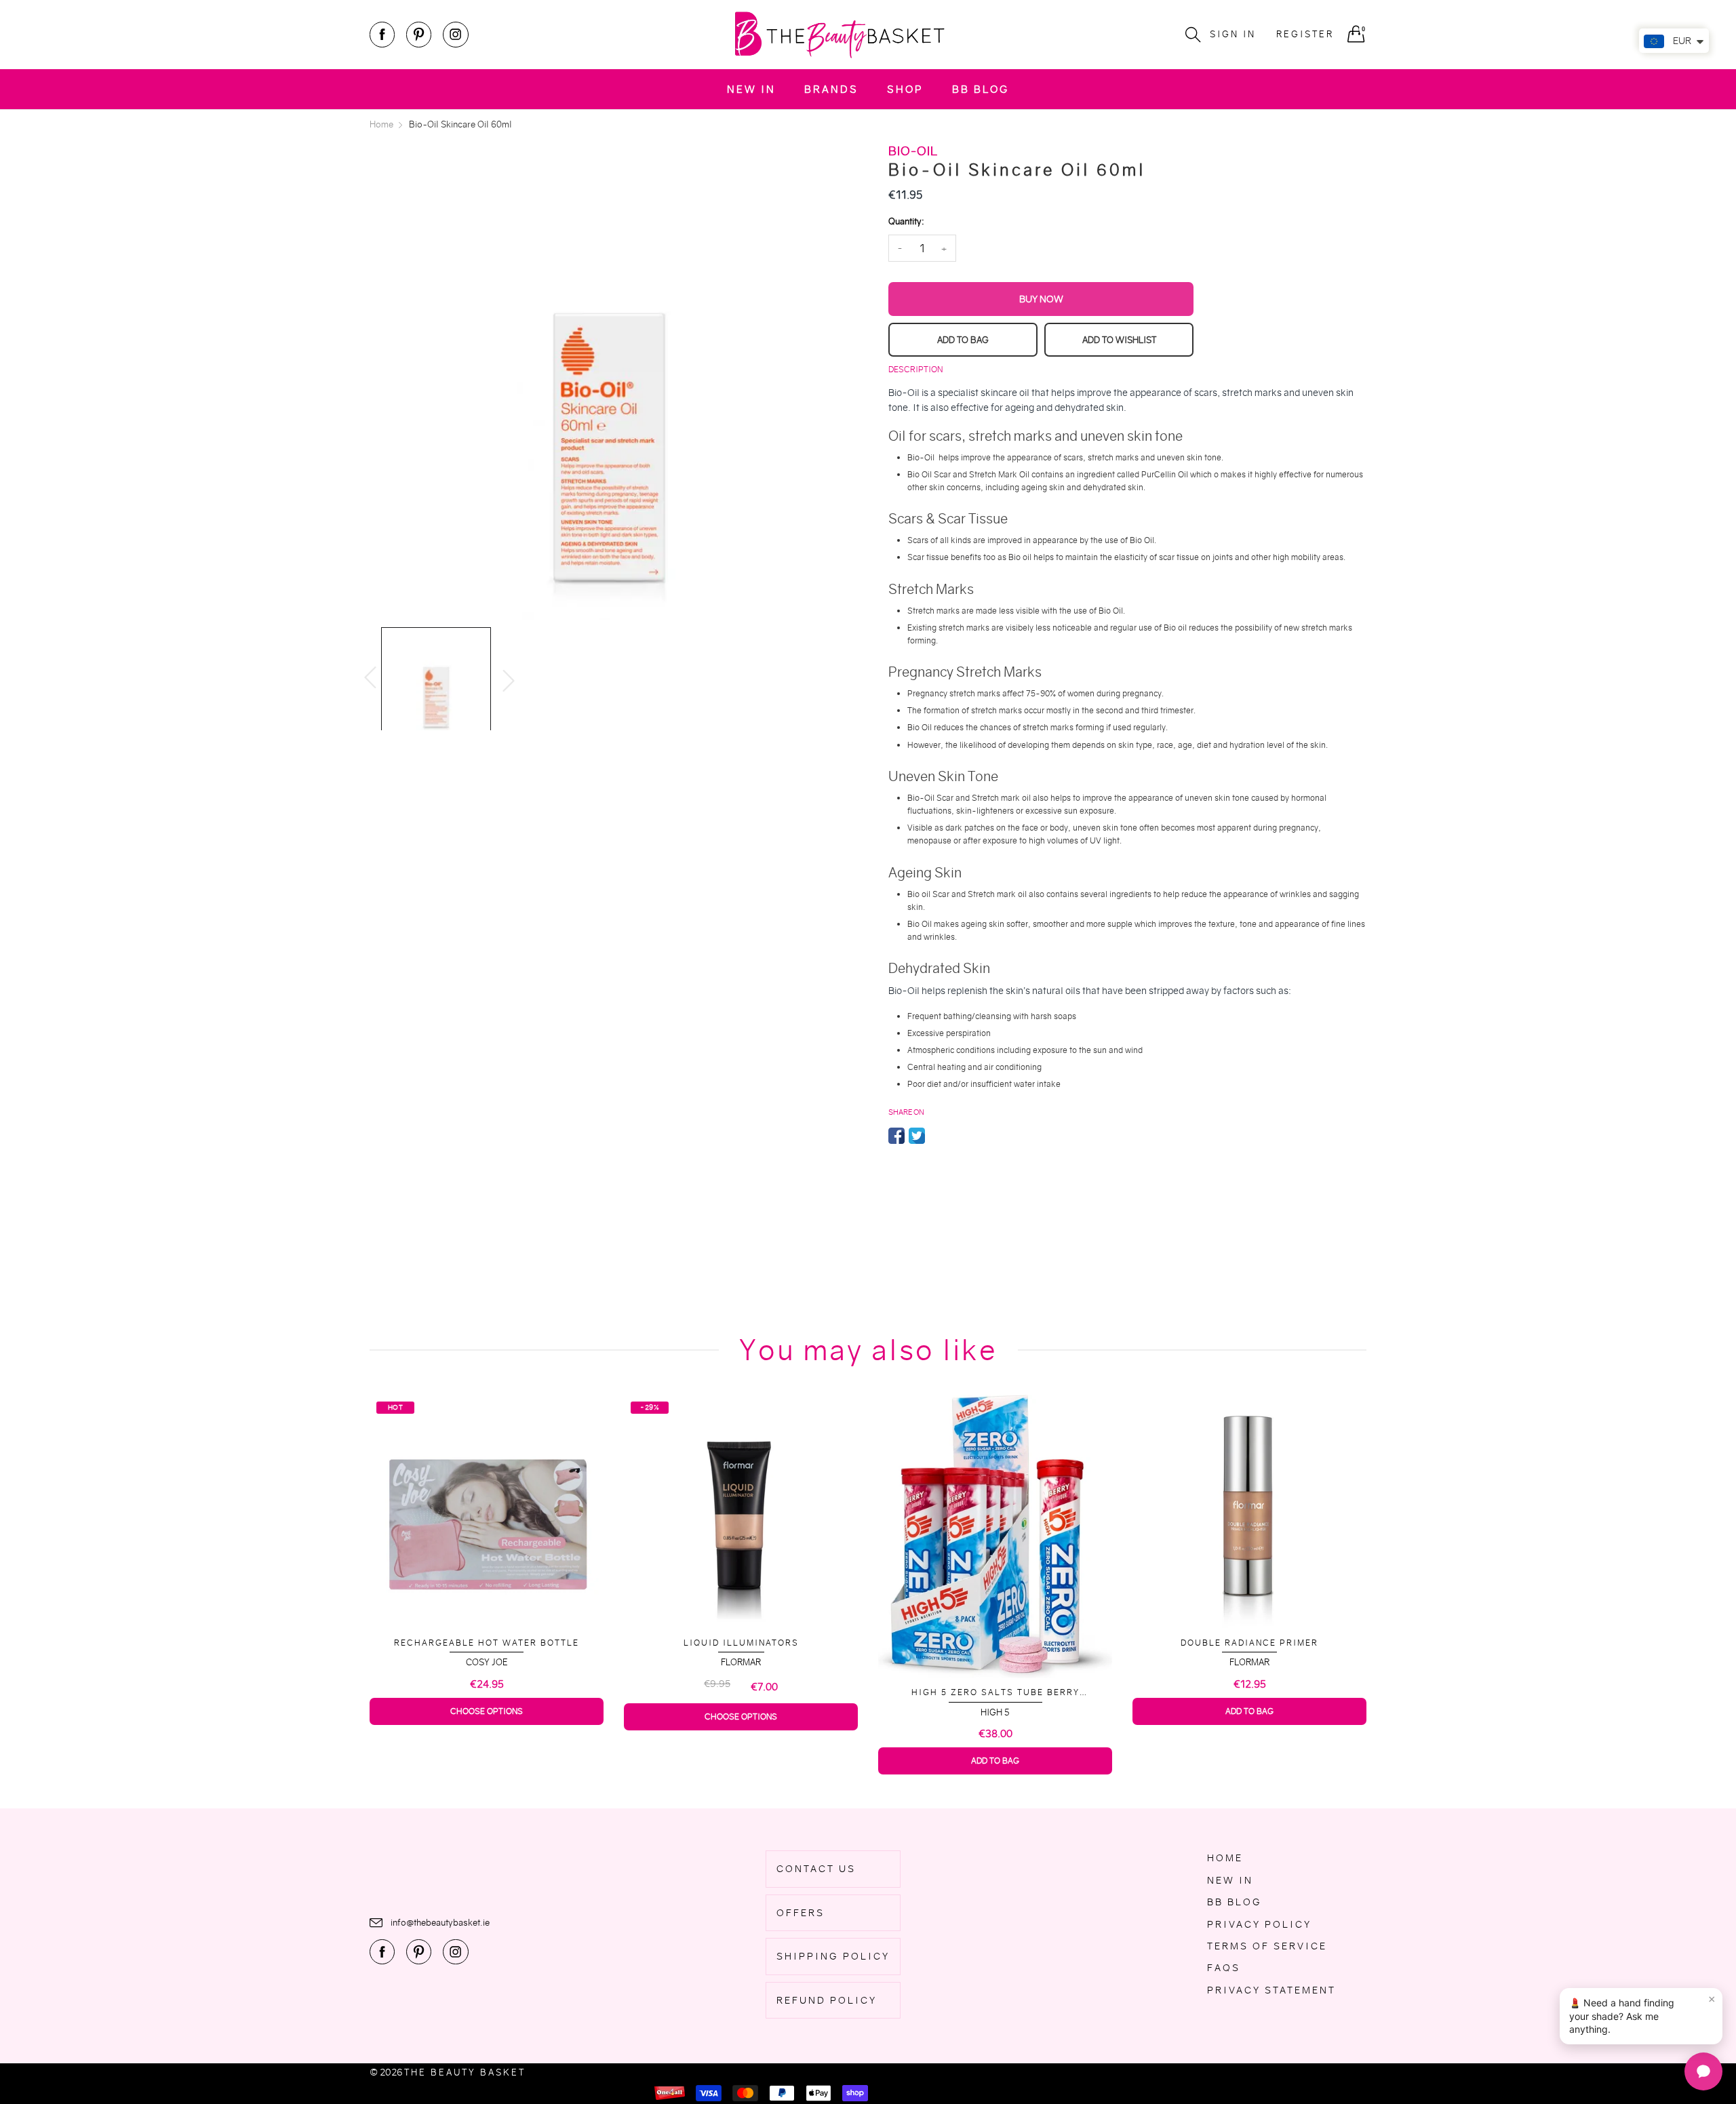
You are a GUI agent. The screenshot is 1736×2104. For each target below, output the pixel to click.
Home (1225, 1858)
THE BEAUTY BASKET (465, 2072)
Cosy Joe (487, 1662)
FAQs (1224, 1968)
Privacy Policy (1259, 1924)
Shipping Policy (833, 1956)
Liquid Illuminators (741, 1643)
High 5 (995, 1712)
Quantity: (906, 221)
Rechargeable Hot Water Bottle (487, 1643)
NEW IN (751, 89)
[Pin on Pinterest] (937, 1136)
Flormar (741, 1662)
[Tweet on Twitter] (917, 1136)
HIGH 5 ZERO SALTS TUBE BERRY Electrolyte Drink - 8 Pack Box (995, 1693)
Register (1305, 34)
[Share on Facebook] (896, 1136)
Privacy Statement (1271, 1990)
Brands (831, 89)
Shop (905, 89)
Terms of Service (1267, 1946)
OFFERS (801, 1913)
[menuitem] (751, 89)
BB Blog (981, 89)
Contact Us (816, 1869)
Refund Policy (827, 2000)
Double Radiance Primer (1249, 1643)
